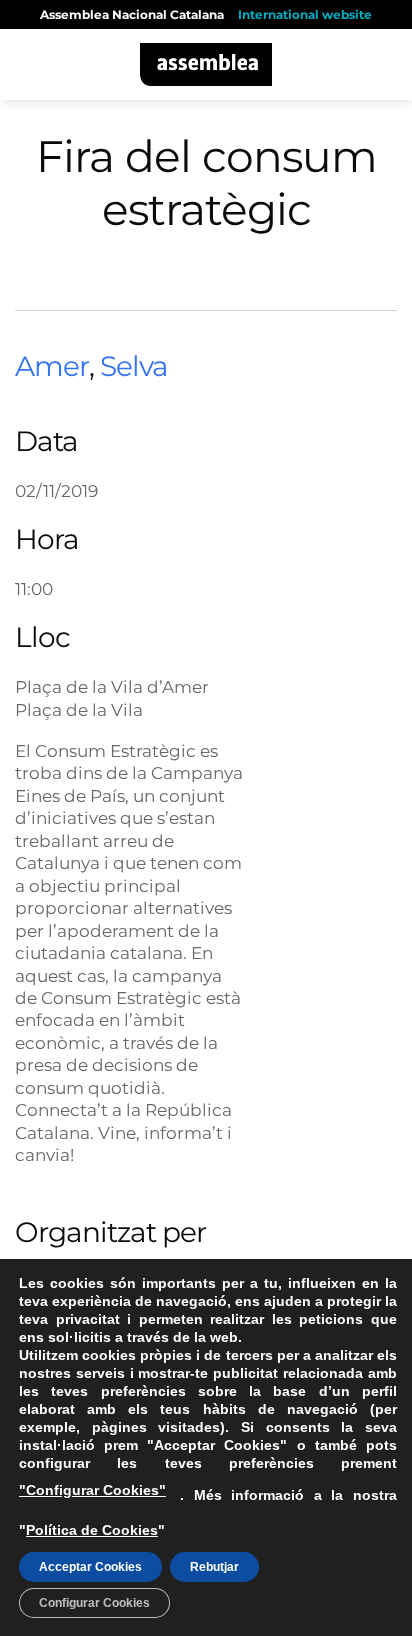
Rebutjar (214, 1567)
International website (305, 14)
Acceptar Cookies (90, 1567)
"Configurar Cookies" (92, 1490)
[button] (27, 64)
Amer (52, 366)
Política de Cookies (92, 1530)
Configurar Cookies (94, 1603)
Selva (134, 366)
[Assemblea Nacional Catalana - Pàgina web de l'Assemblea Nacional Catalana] (206, 64)
